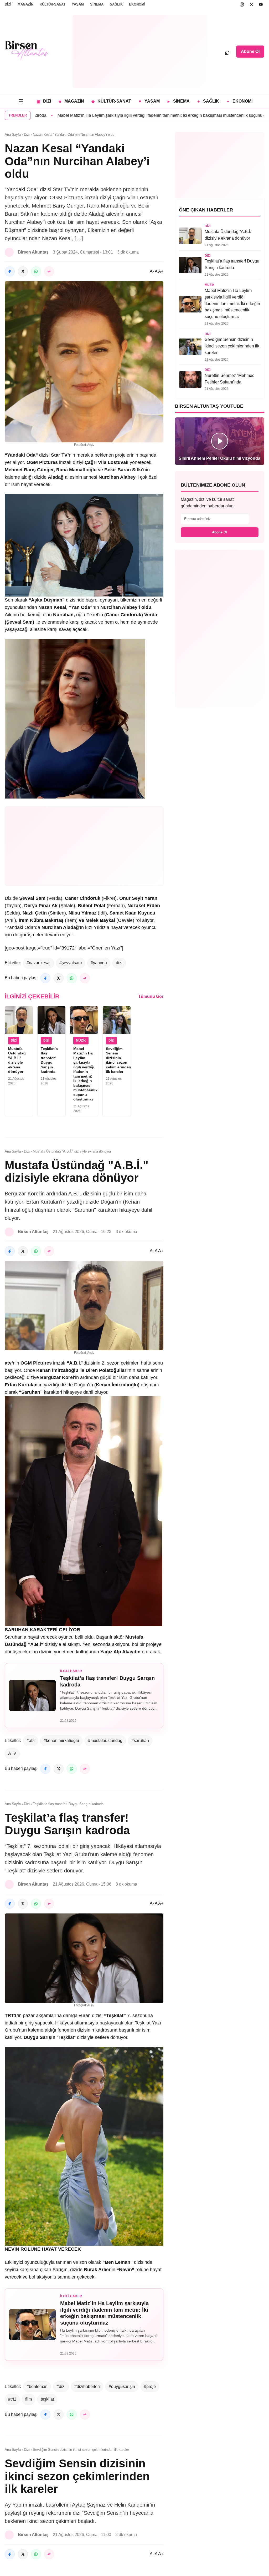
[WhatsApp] (36, 271)
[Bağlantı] (49, 271)
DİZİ (8, 4)
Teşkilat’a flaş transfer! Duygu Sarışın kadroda (49, 1060)
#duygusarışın (122, 2386)
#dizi (61, 2386)
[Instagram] (242, 4)
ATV (12, 1753)
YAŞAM (78, 4)
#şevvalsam (71, 963)
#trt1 (12, 2399)
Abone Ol (250, 51)
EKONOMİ (137, 4)
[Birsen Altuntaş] (27, 50)
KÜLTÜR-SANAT (53, 4)
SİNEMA (97, 4)
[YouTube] (261, 4)
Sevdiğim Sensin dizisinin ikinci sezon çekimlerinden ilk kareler (118, 1060)
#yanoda (99, 963)
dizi (119, 963)
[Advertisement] (140, 52)
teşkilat (47, 2399)
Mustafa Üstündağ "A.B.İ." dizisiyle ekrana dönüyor (17, 1060)
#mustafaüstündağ (105, 1741)
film (29, 2399)
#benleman (37, 2386)
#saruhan (140, 1741)
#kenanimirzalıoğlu (61, 1741)
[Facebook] (10, 271)
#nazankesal (38, 963)
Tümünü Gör (151, 996)
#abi (31, 1741)
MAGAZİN (25, 4)
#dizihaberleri (87, 2386)
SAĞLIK (116, 4)
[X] (251, 4)
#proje (150, 2386)
